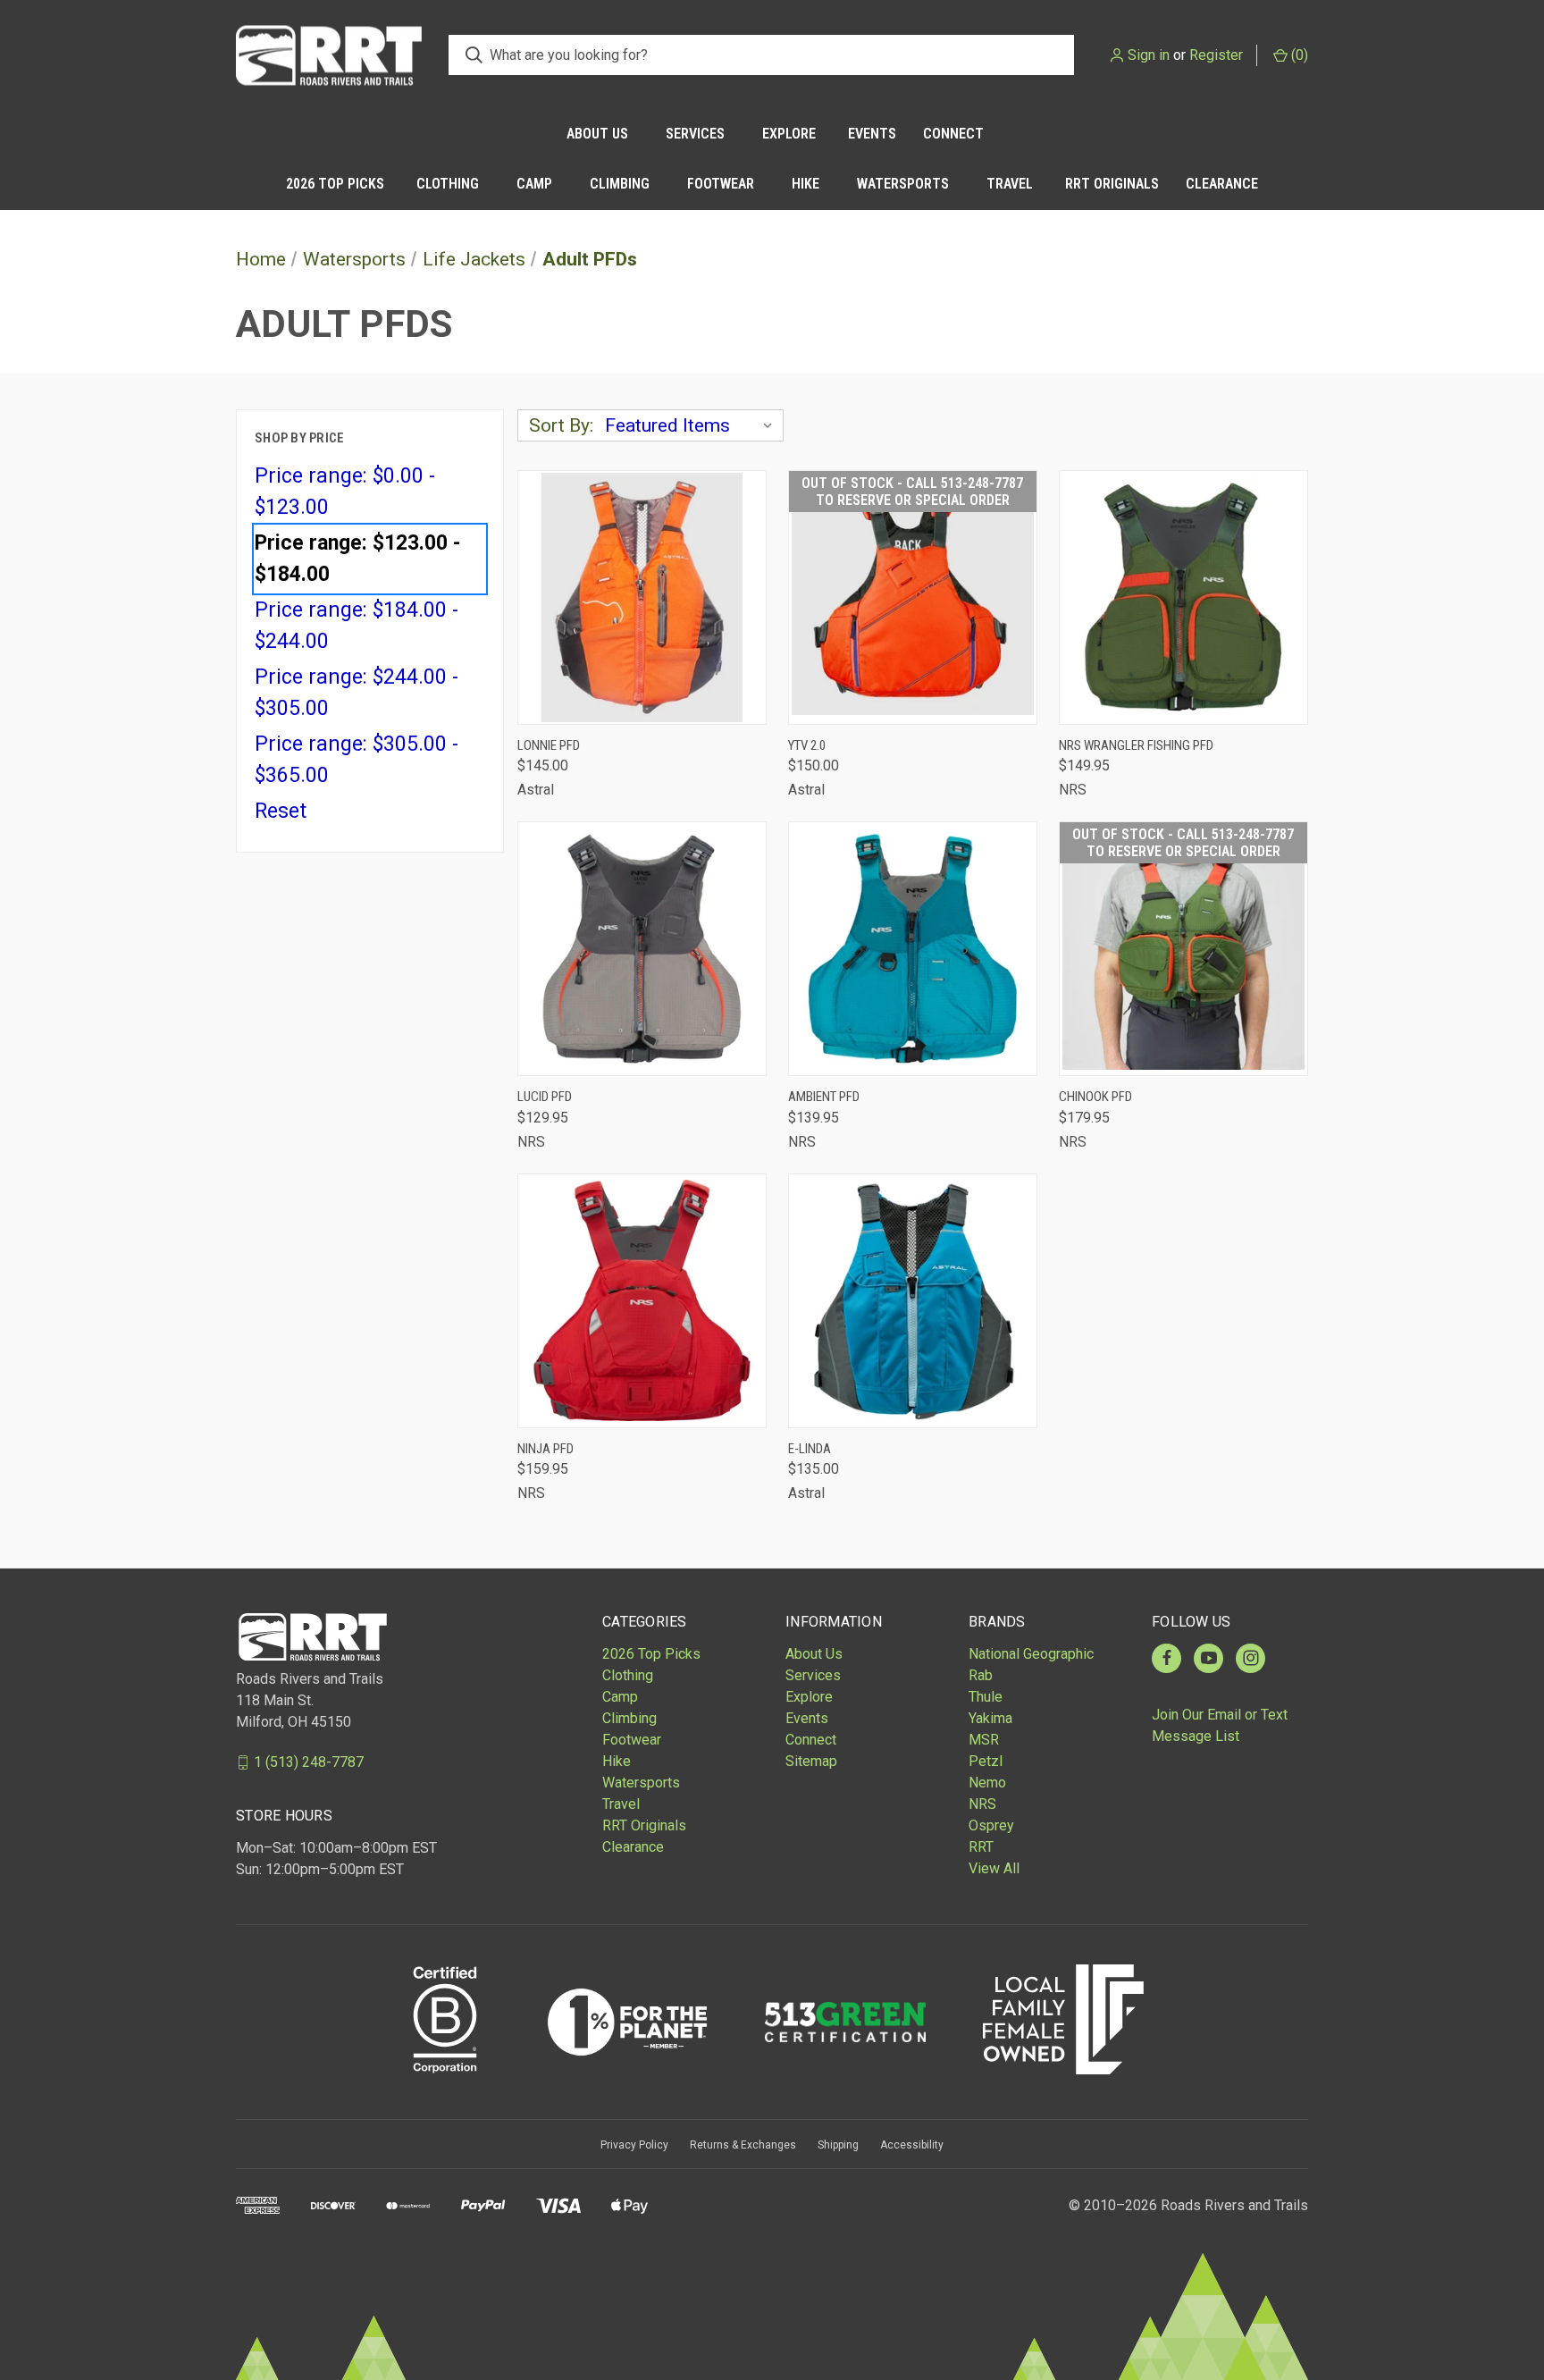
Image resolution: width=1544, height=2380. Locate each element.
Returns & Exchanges (743, 2145)
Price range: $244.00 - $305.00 (357, 693)
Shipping (838, 2145)
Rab (981, 1675)
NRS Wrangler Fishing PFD (1136, 745)
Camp (534, 184)
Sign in (1149, 55)
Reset (281, 811)
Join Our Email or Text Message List (1220, 1725)
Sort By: (561, 425)
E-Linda (810, 1449)
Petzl (986, 1761)
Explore (789, 134)
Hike (806, 184)
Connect (953, 134)
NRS (982, 1804)
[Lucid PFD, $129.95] (642, 949)
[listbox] (692, 425)
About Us (597, 134)
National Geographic (1031, 1654)
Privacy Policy (634, 2145)
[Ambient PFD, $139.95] (913, 949)
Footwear (721, 184)
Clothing (448, 184)
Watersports (903, 184)
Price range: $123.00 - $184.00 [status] (357, 559)
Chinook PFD (1095, 1097)
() (1298, 55)
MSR (984, 1740)
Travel (1010, 184)
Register (1216, 55)
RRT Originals (1112, 184)
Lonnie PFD (549, 745)
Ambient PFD (824, 1097)
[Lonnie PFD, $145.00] (642, 597)
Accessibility (912, 2145)
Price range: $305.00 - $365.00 (357, 760)
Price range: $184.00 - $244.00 (357, 626)
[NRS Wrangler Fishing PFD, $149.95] (1183, 597)
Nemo (987, 1783)
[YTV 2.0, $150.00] (913, 597)
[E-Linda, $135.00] (913, 1301)
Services (695, 134)
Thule (986, 1697)
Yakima (990, 1718)
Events (872, 134)
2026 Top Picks (335, 184)
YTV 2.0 (807, 745)
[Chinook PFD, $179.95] (1183, 949)
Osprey (991, 1825)
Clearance (1222, 184)
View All (994, 1868)
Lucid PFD (545, 1097)
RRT (981, 1847)
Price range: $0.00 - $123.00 (345, 492)
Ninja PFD (545, 1449)
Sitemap (811, 1761)
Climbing (620, 184)
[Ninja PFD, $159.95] (642, 1301)
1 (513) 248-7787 (309, 1762)
